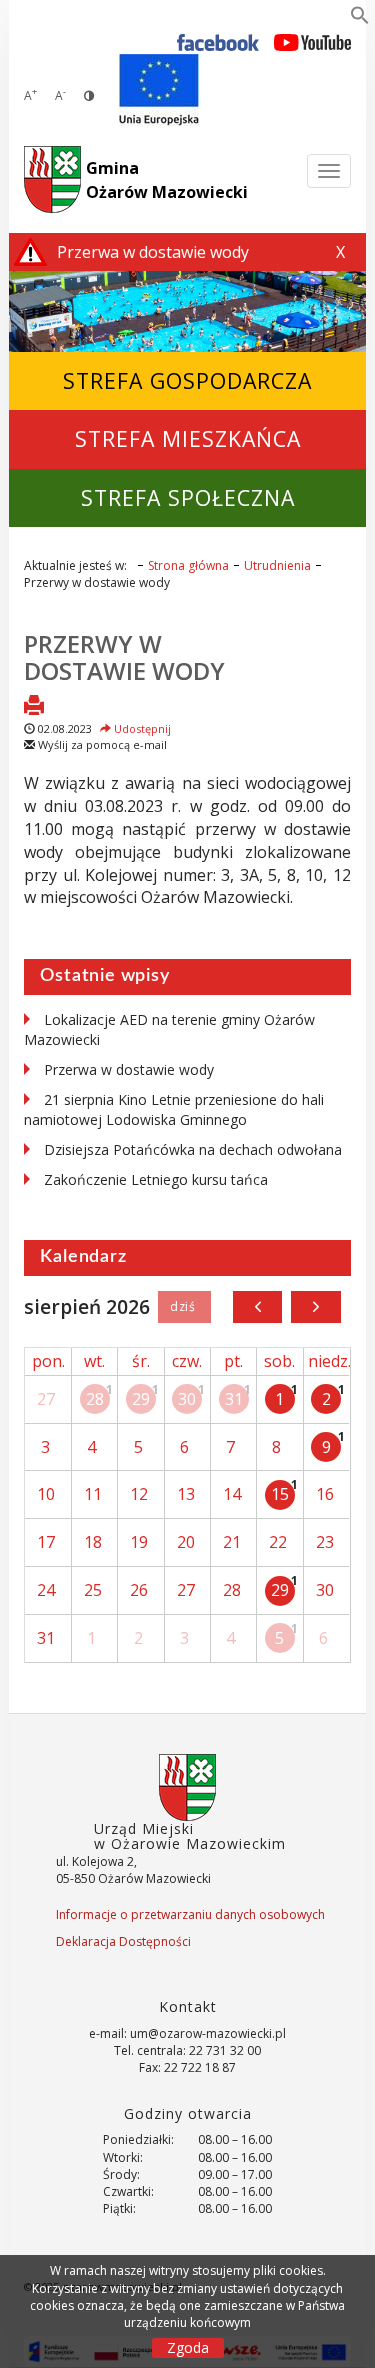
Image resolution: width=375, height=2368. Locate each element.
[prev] (257, 1307)
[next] (315, 1307)
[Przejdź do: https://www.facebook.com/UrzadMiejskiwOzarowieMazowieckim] (218, 41)
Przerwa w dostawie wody (129, 1069)
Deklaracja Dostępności (123, 1941)
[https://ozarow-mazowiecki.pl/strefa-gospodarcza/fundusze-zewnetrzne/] (159, 90)
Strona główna (188, 565)
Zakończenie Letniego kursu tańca (156, 1179)
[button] (360, 19)
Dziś (184, 1307)
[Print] (34, 707)
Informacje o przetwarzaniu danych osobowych (190, 1914)
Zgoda (188, 2347)
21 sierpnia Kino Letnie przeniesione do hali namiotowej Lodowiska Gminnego (174, 1109)
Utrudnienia (277, 565)
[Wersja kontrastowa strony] (89, 95)
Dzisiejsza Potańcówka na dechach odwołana (193, 1149)
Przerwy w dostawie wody (124, 656)
